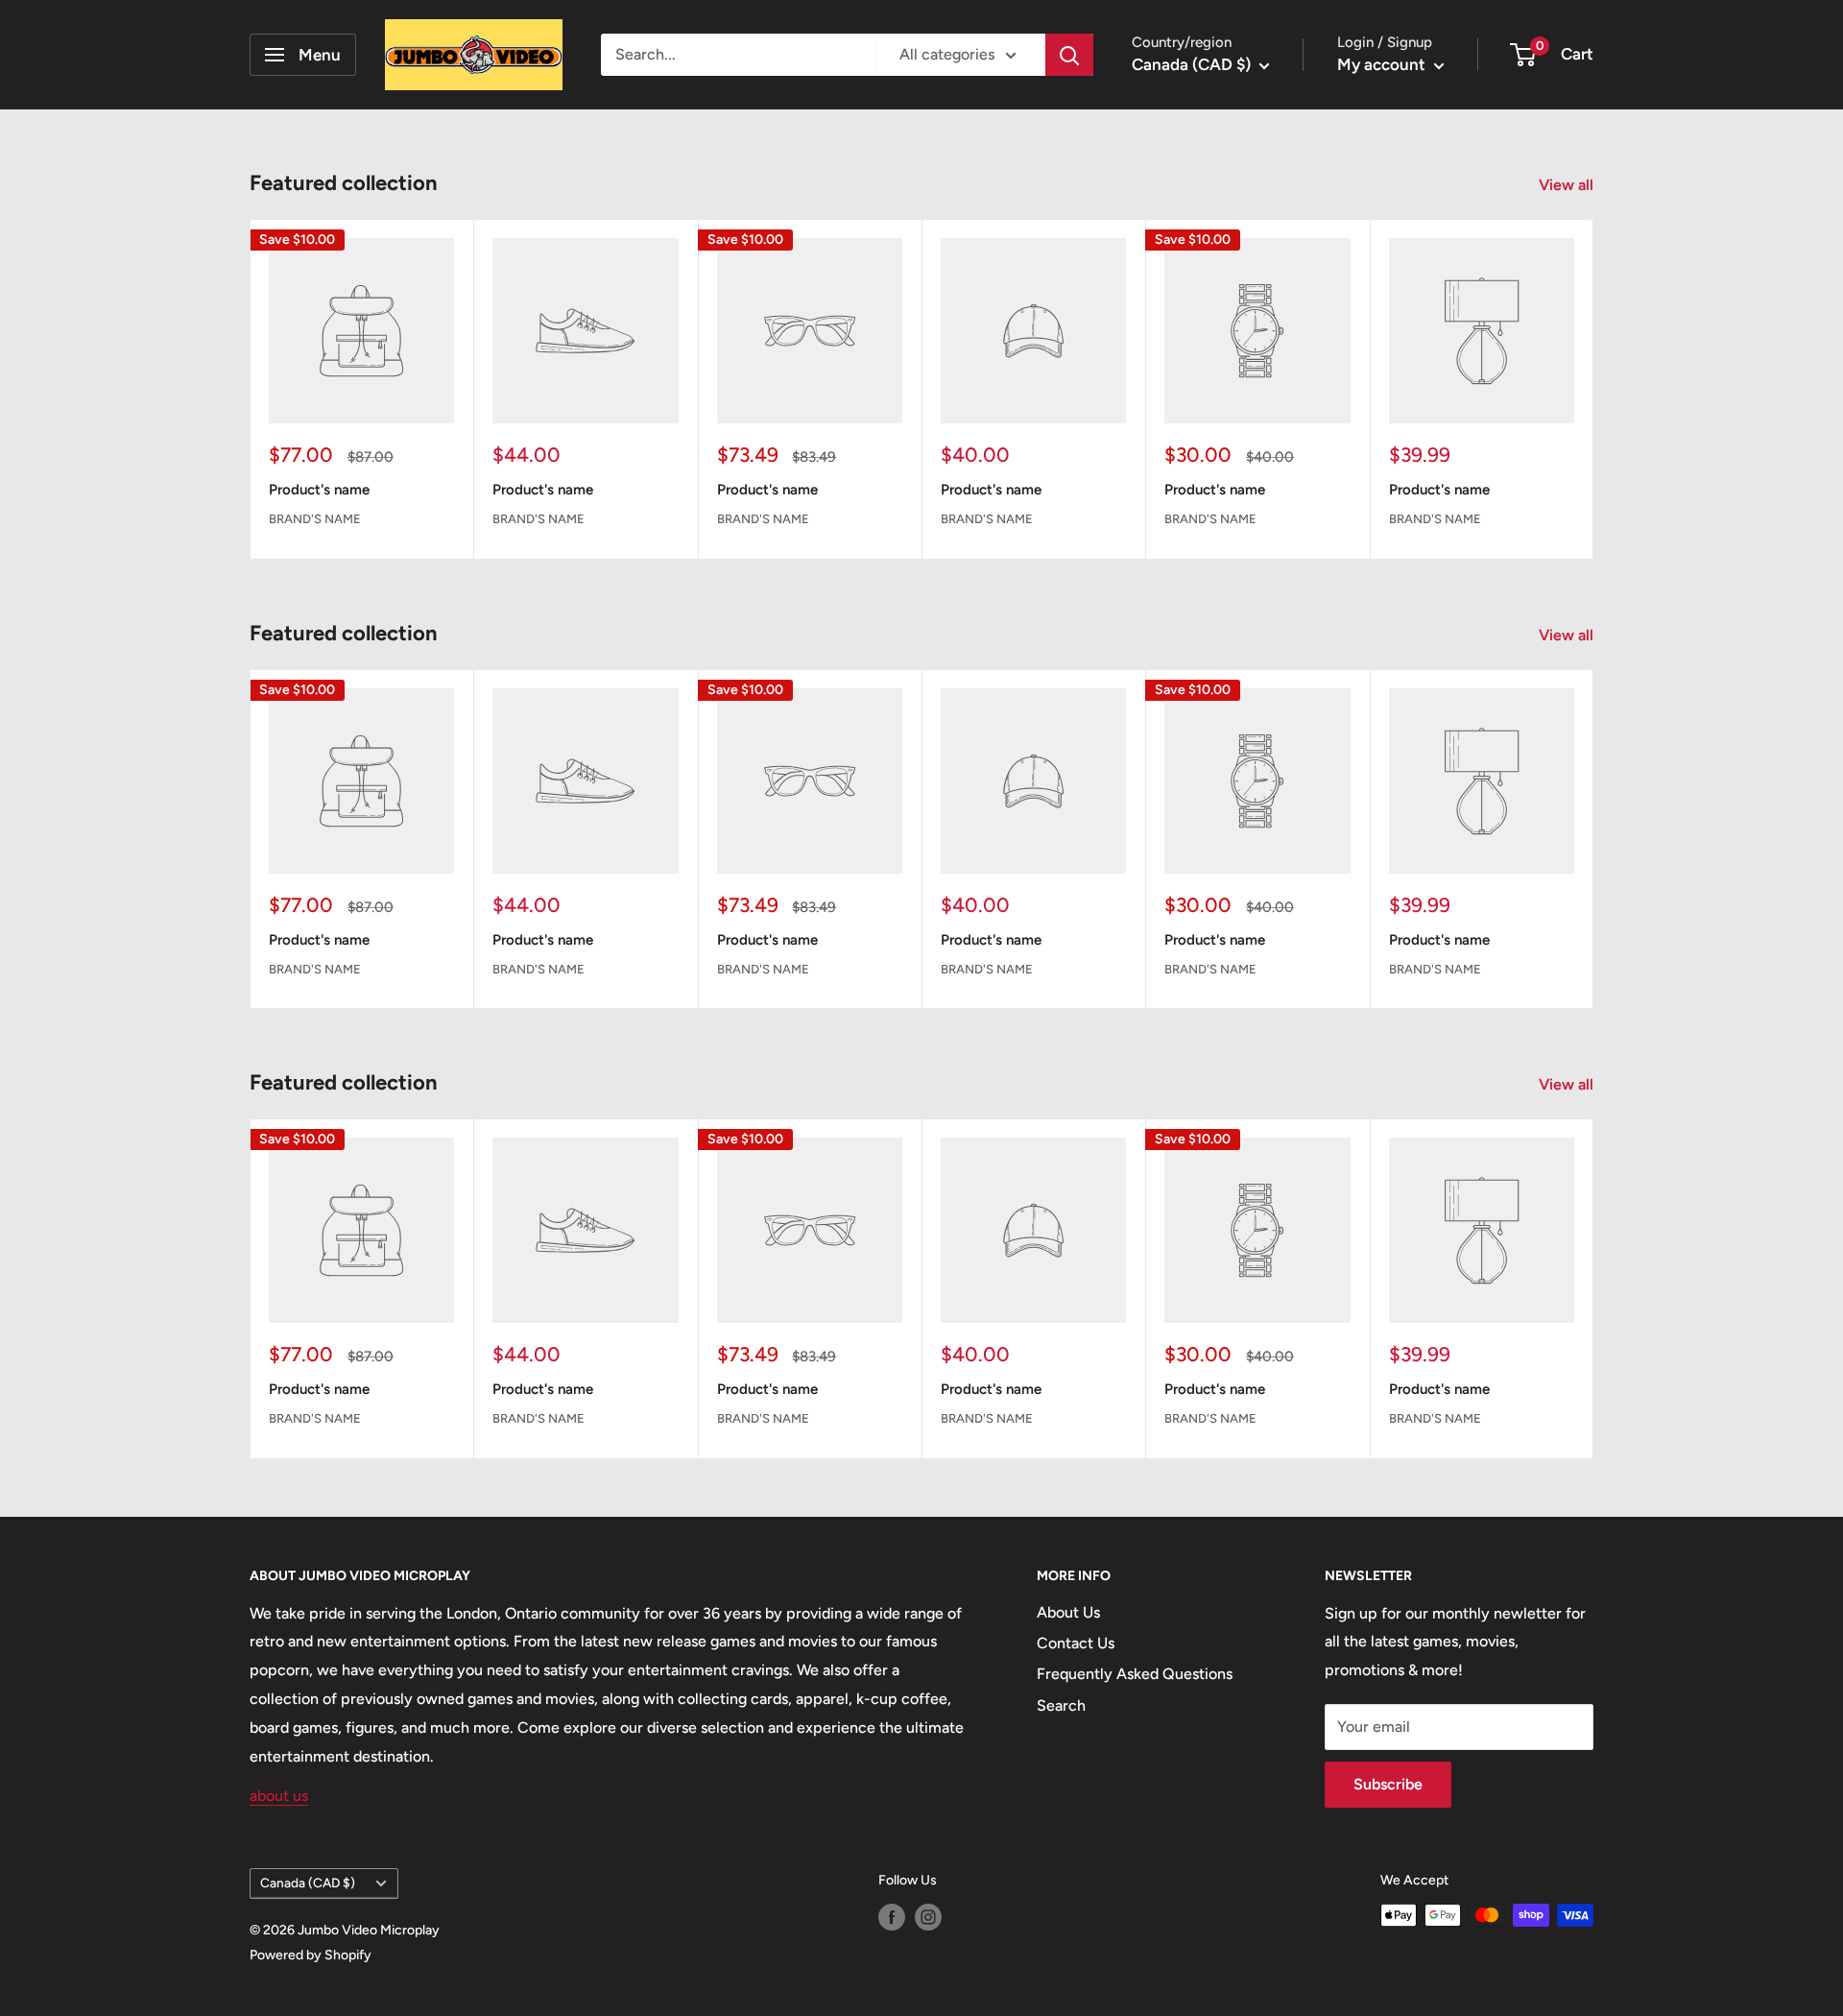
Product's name (319, 490)
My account (1383, 64)
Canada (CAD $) (308, 1883)
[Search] (1069, 55)
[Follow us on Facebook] (892, 1917)
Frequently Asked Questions (1135, 1674)
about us (279, 1796)
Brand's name (315, 518)
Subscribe (1388, 1784)
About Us (1068, 1612)
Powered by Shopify (311, 1955)
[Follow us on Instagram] (928, 1917)
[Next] (1594, 389)
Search (1061, 1705)
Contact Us (1076, 1643)
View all (1568, 185)
